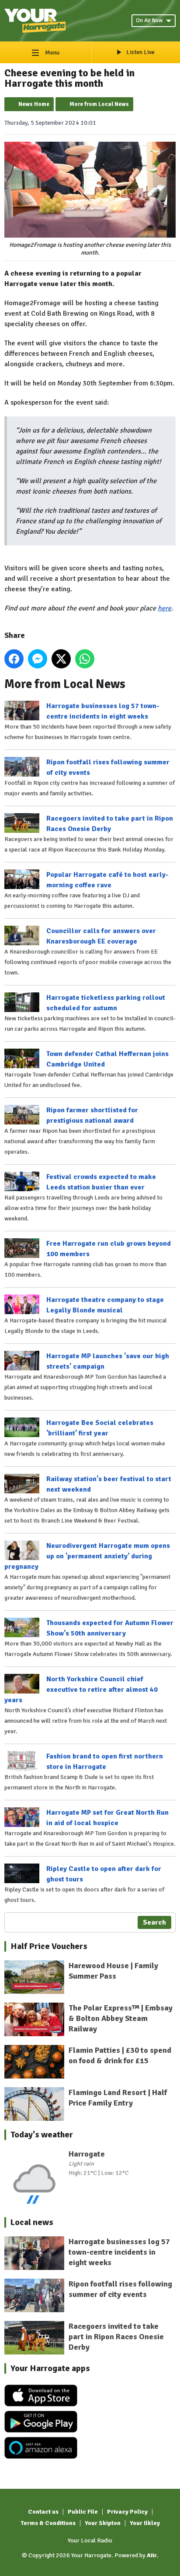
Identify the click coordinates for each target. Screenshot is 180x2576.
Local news (32, 2222)
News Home (34, 104)
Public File (83, 2512)
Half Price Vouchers (49, 1946)
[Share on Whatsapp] (85, 659)
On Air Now (149, 20)
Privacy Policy (127, 2512)
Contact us (43, 2512)
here (164, 608)
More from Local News (99, 104)
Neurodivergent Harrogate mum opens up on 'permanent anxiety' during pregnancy (87, 1556)
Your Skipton (103, 2523)
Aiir (152, 2555)
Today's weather (42, 2135)
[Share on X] (61, 659)
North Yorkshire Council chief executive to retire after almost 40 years (81, 1690)
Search (154, 1922)
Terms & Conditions (48, 2523)
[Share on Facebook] (14, 659)
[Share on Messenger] (38, 659)
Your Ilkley (145, 2523)
